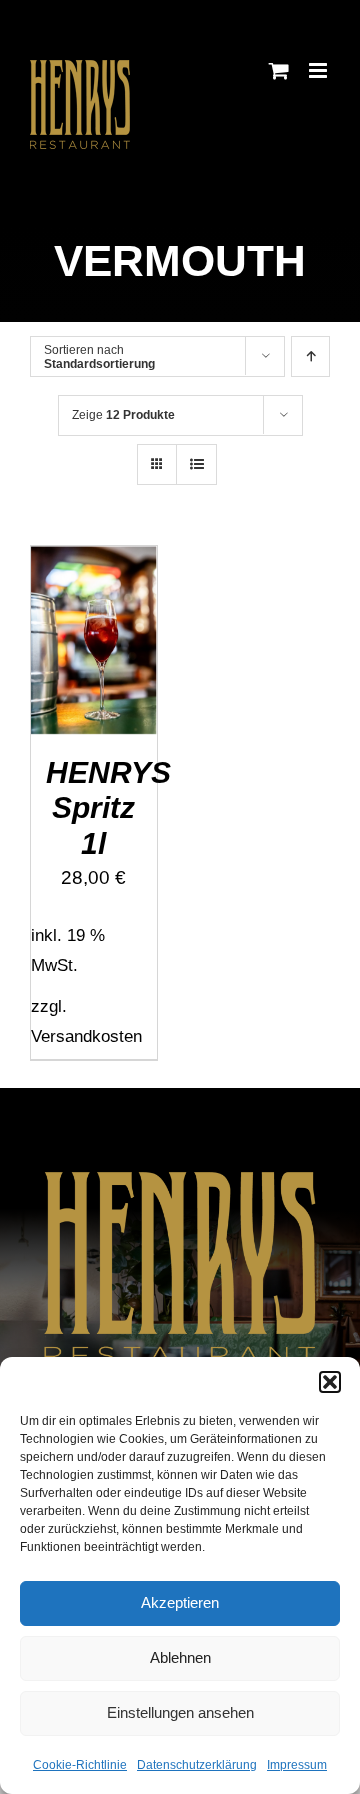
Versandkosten (86, 1036)
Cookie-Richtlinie (80, 1765)
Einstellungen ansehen (180, 1712)
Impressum (297, 1765)
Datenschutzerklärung (197, 1765)
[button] (330, 1382)
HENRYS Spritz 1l (108, 808)
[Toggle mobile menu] (319, 70)
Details (108, 667)
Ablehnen (180, 1657)
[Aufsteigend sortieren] (310, 356)
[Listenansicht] (196, 464)
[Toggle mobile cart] (279, 70)
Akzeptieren (180, 1602)
